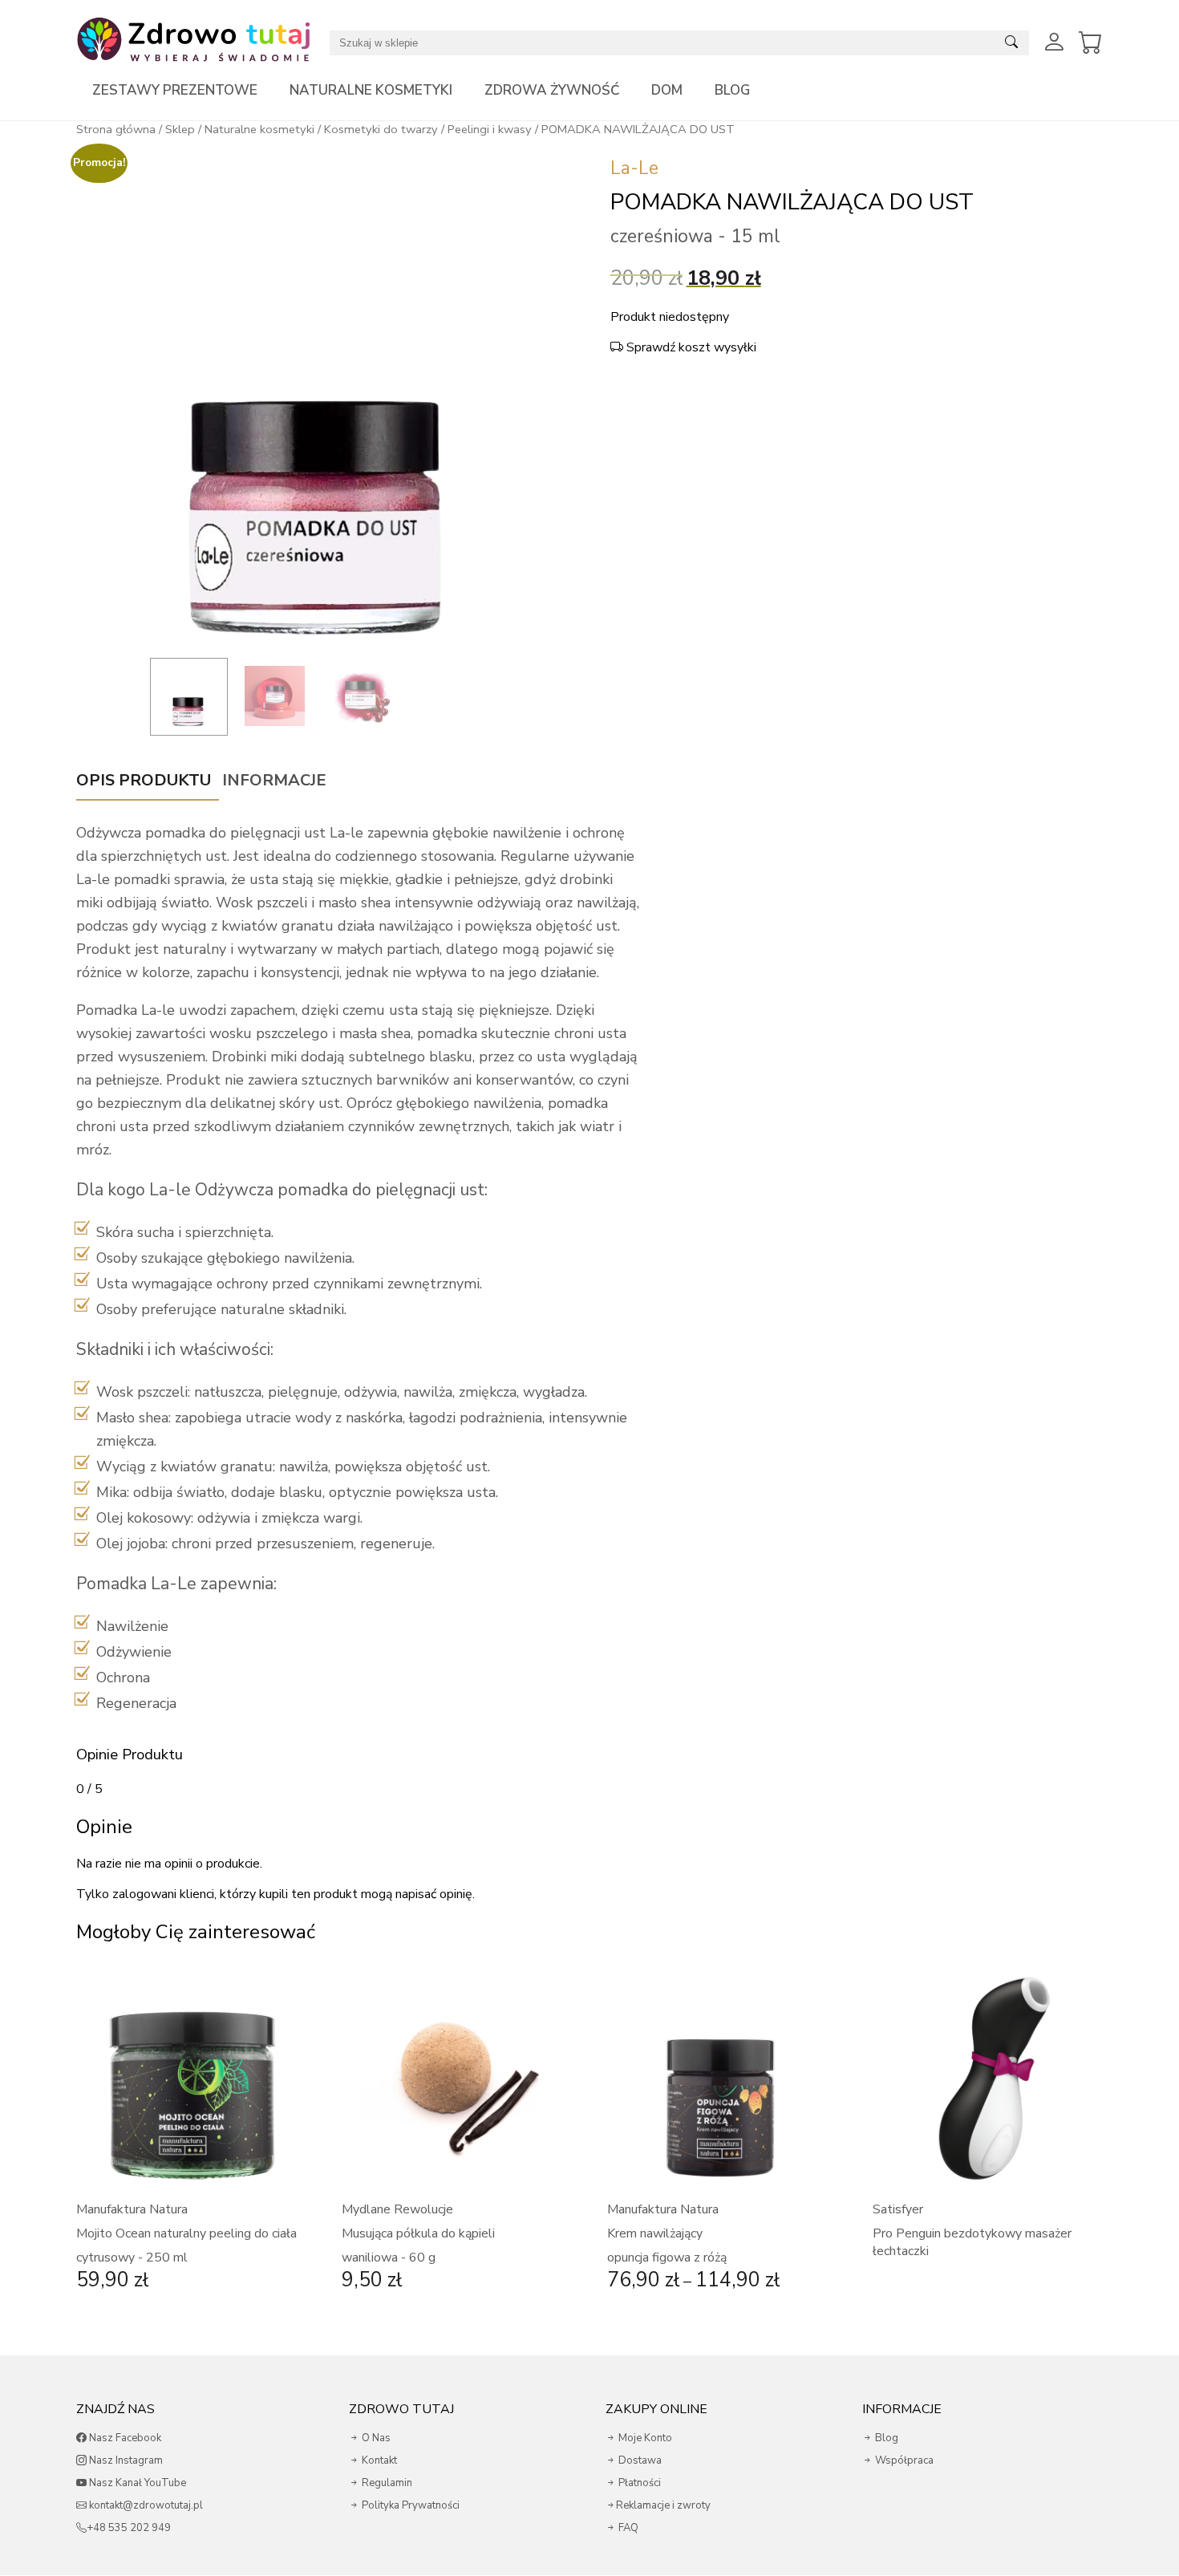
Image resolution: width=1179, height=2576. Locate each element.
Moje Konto (644, 2438)
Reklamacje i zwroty (663, 2505)
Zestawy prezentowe (175, 90)
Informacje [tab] (274, 780)
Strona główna (116, 129)
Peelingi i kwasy (490, 129)
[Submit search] (1011, 43)
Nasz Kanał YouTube (136, 2483)
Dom (667, 90)
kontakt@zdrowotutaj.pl (145, 2505)
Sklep (180, 129)
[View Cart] (1091, 43)
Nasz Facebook (124, 2438)
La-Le (634, 168)
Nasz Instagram (125, 2460)
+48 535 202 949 (129, 2528)
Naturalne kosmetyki (371, 90)
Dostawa (639, 2460)
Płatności (638, 2483)
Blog (732, 90)
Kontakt (378, 2460)
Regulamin (386, 2483)
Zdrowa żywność (552, 90)
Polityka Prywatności (409, 2505)
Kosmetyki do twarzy (381, 129)
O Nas (375, 2438)
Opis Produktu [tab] (144, 780)
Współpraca (903, 2460)
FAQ (627, 2528)
